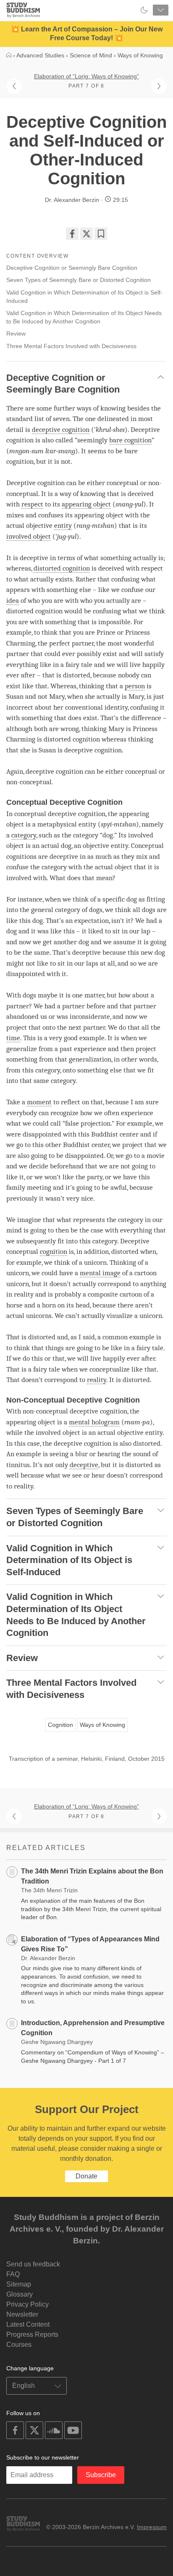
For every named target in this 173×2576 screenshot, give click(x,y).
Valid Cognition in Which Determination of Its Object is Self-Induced (84, 297)
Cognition (60, 1725)
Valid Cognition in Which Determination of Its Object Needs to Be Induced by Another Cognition (84, 317)
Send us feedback (33, 2264)
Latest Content (28, 2324)
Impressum (152, 2527)
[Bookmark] (101, 234)
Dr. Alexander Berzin (72, 200)
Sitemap (19, 2284)
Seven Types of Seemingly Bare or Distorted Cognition (79, 280)
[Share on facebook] (72, 234)
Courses (19, 2345)
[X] (86, 234)
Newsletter (22, 2314)
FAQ (13, 2274)
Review (16, 333)
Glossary (20, 2294)
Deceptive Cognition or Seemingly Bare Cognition (72, 268)
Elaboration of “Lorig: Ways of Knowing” (86, 76)
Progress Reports (32, 2334)
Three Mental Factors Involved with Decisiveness (71, 346)
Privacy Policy (28, 2304)
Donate (86, 2176)
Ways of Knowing (102, 1725)
